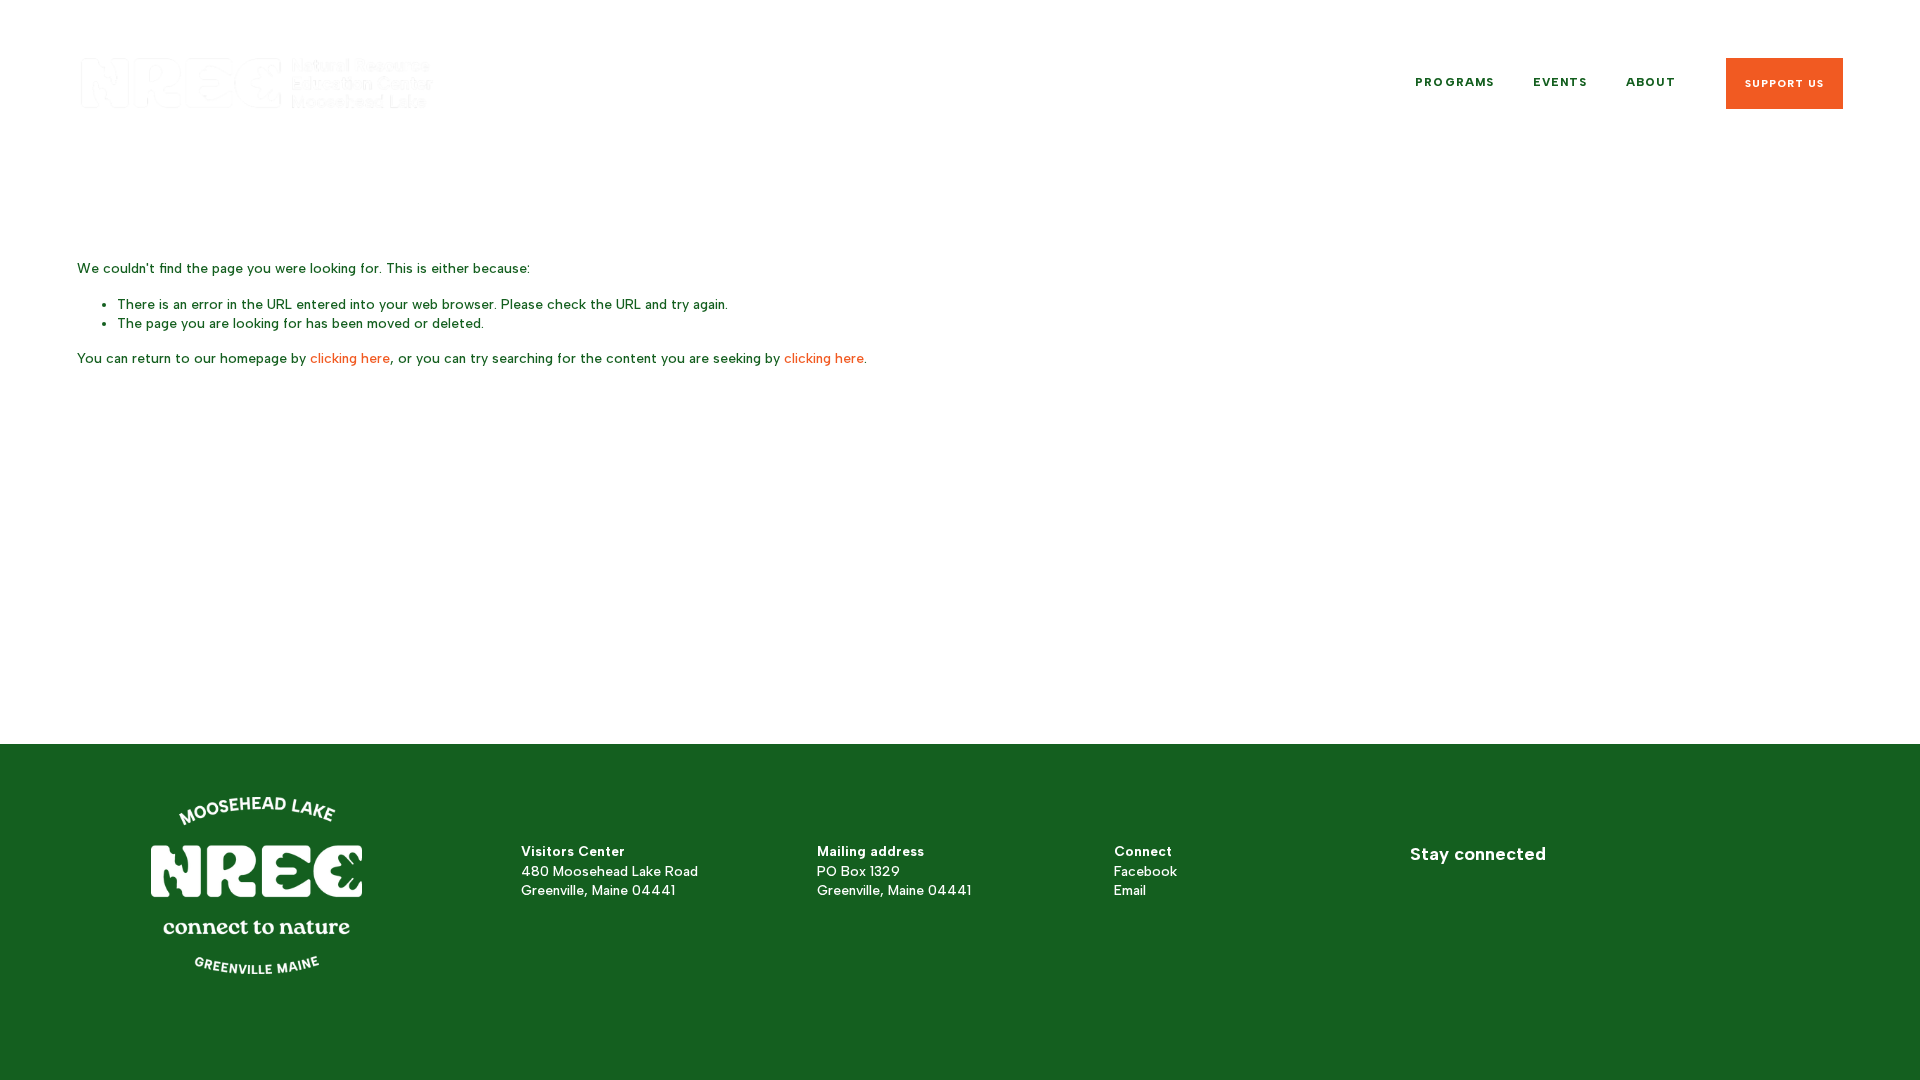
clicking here (350, 358)
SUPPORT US (1784, 83)
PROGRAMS (1454, 82)
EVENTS (1560, 82)
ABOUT (1651, 82)
